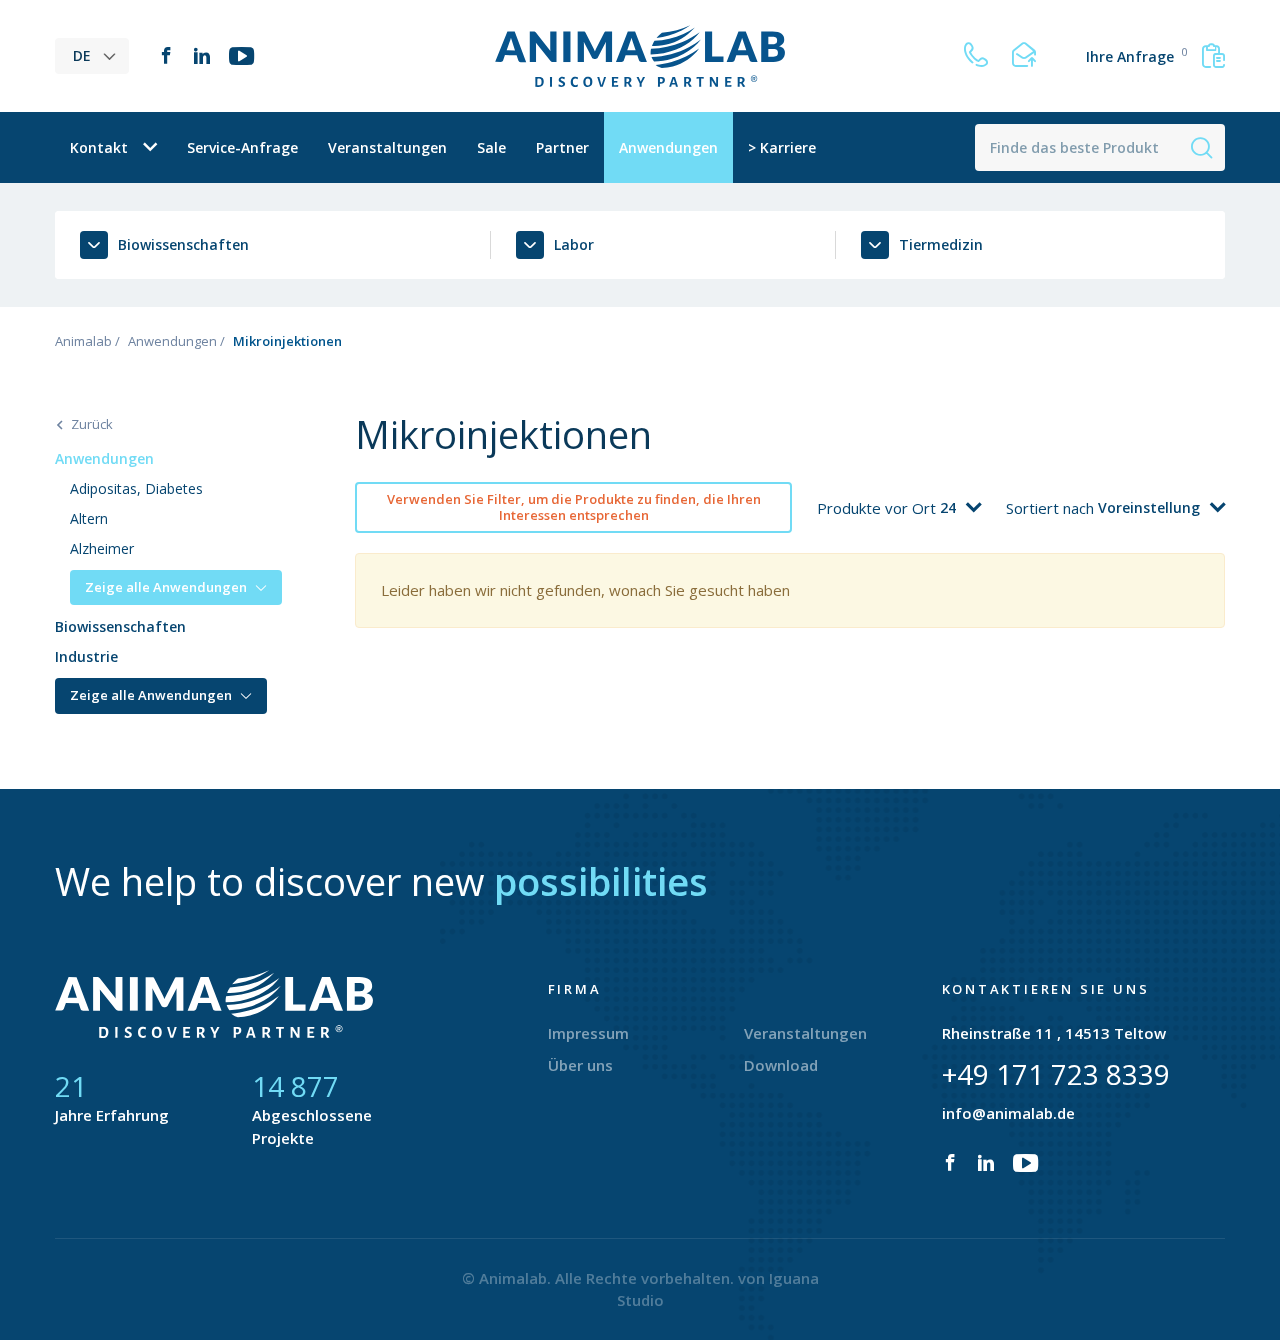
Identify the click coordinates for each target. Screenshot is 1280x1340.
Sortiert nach (1052, 508)
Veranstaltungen (387, 147)
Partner (562, 147)
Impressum (588, 1033)
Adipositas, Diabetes (136, 488)
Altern (89, 518)
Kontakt (99, 147)
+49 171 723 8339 (1056, 1074)
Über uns (580, 1065)
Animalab (83, 341)
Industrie (86, 656)
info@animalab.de (1008, 1113)
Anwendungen (668, 147)
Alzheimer (102, 548)
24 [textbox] (948, 507)
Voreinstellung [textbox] (1149, 507)
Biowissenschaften (120, 626)
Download (781, 1065)
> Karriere (782, 147)
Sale (491, 147)
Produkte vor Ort (878, 508)
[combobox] (960, 508)
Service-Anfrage (242, 147)
